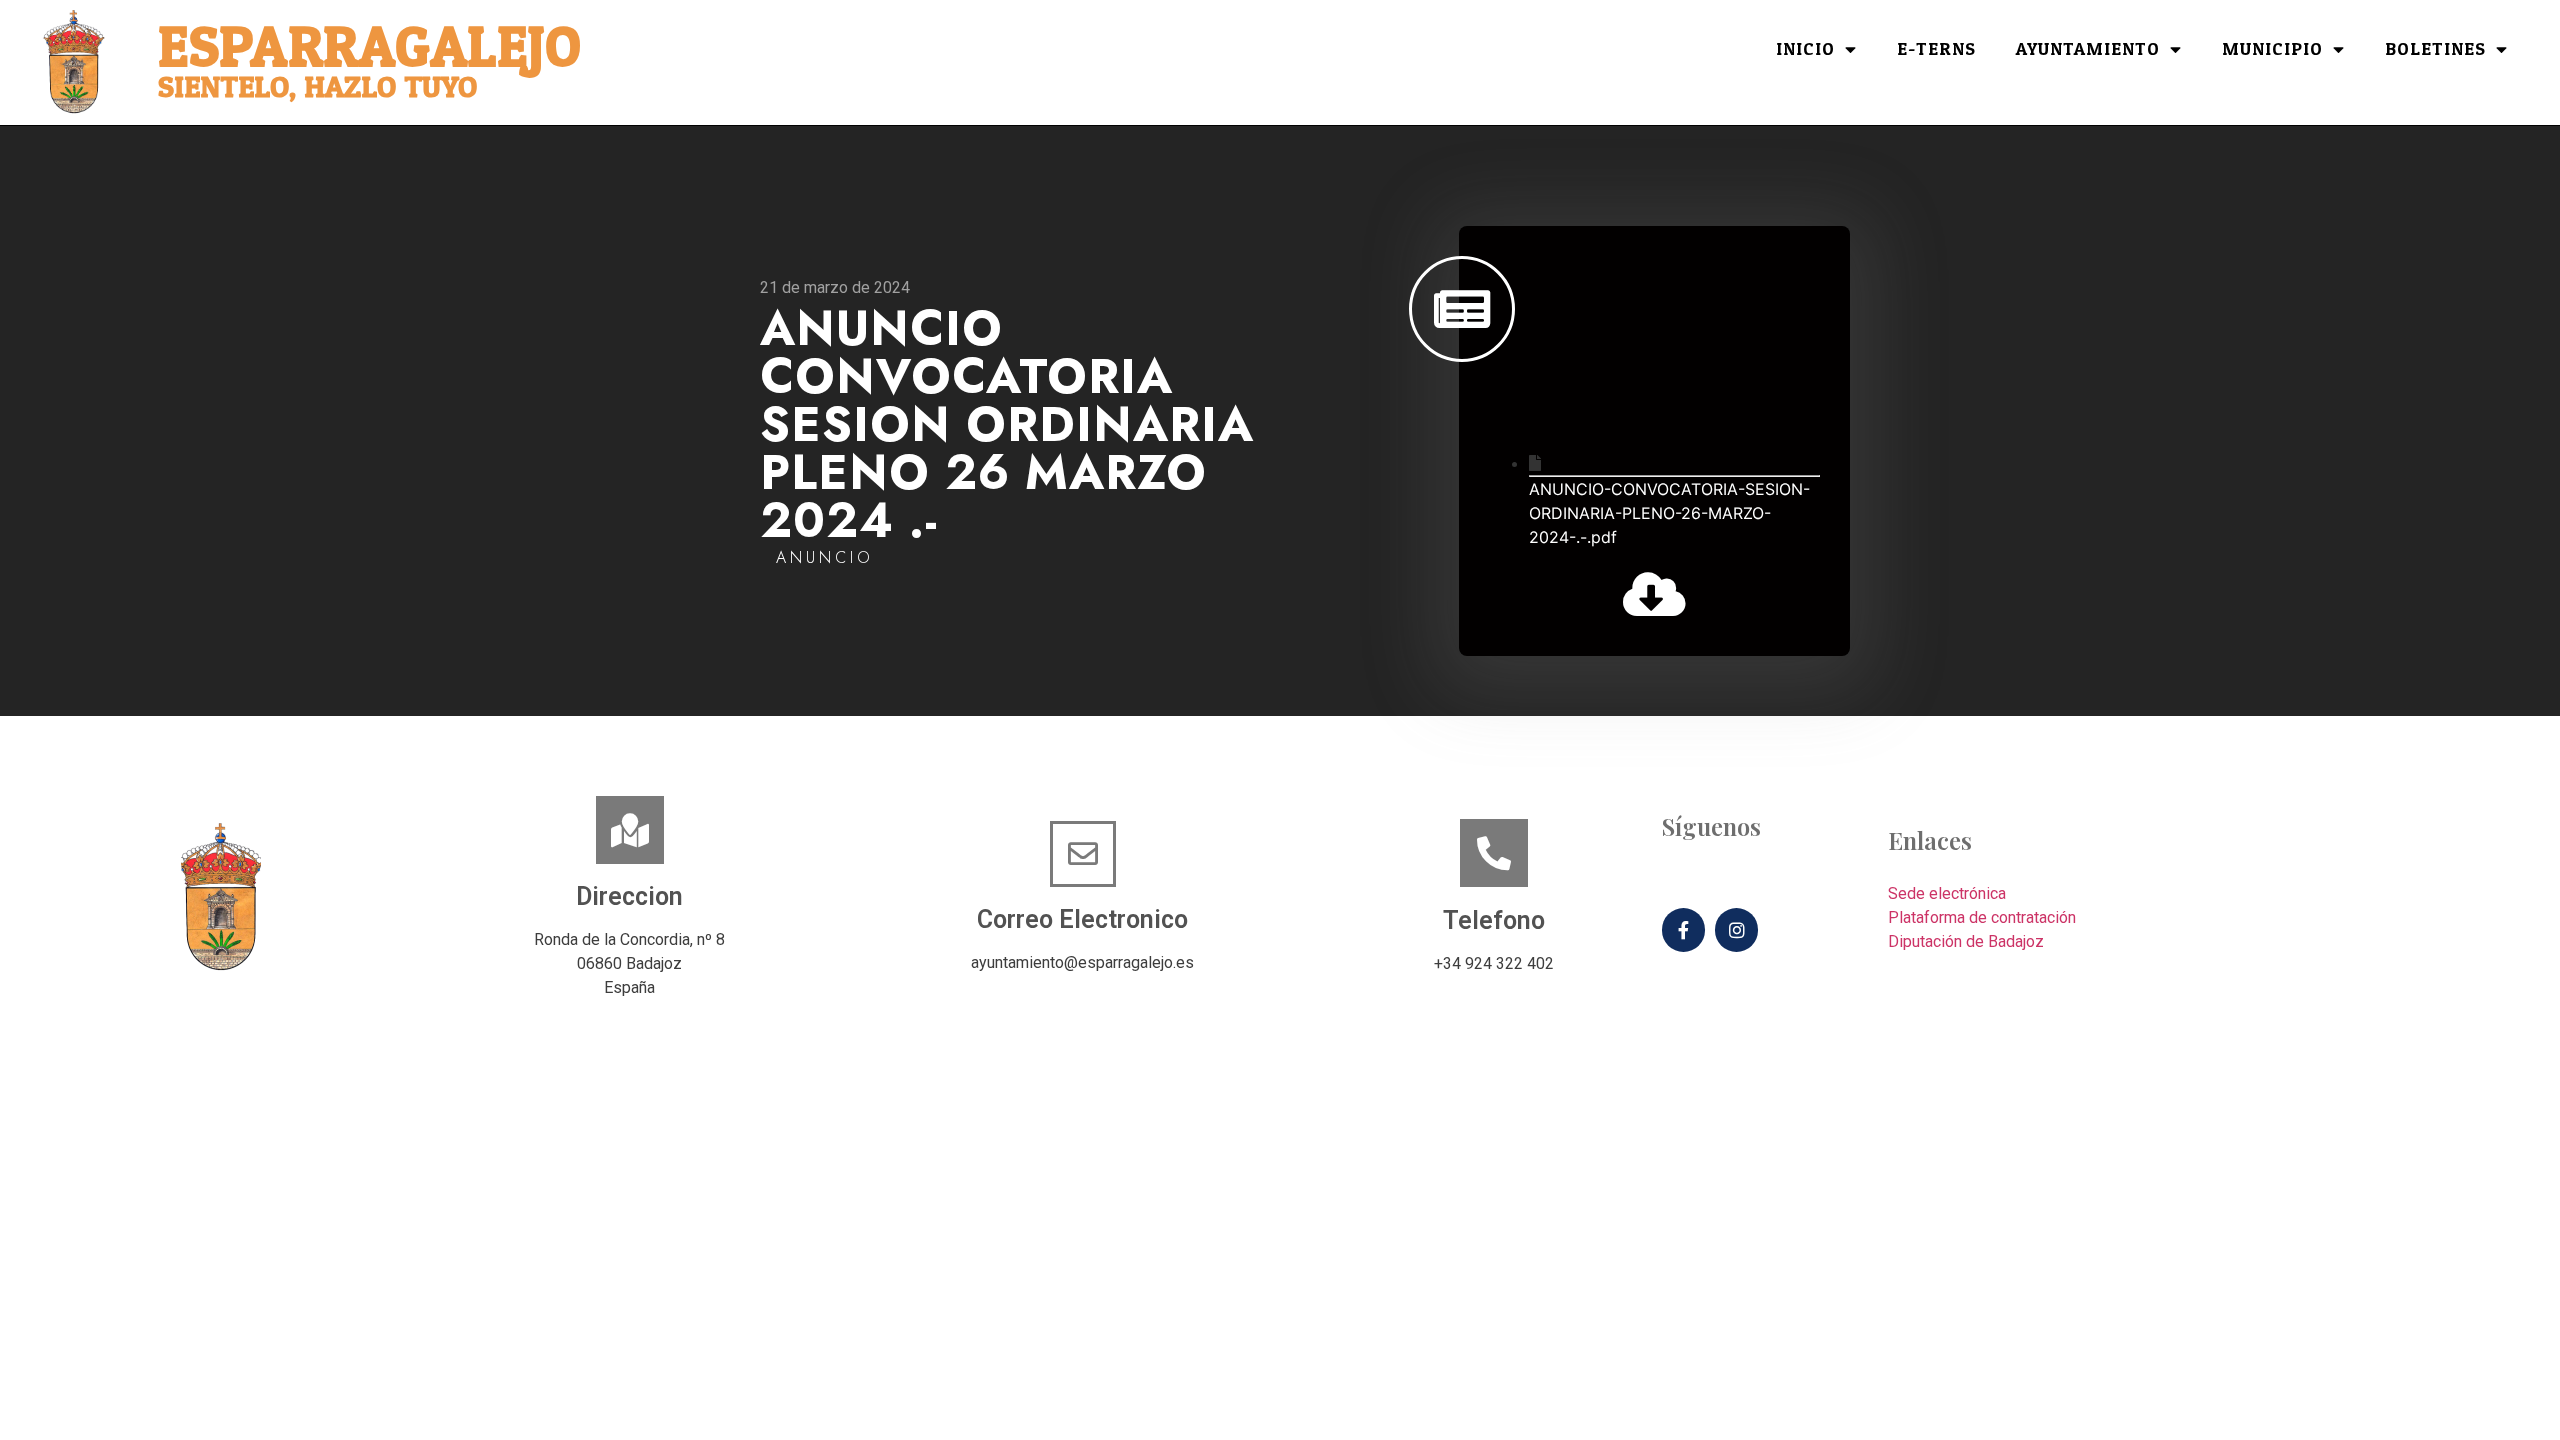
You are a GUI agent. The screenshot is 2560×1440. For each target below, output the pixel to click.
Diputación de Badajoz (1966, 941)
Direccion (629, 896)
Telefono (1494, 920)
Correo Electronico (1082, 919)
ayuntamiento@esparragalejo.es (1082, 962)
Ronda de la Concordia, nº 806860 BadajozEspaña (629, 963)
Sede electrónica (1947, 893)
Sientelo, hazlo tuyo (317, 87)
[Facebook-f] (1683, 929)
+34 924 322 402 (1494, 963)
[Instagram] (1736, 929)
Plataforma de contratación (1982, 917)
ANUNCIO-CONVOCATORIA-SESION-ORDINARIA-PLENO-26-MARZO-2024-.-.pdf (1669, 513)
